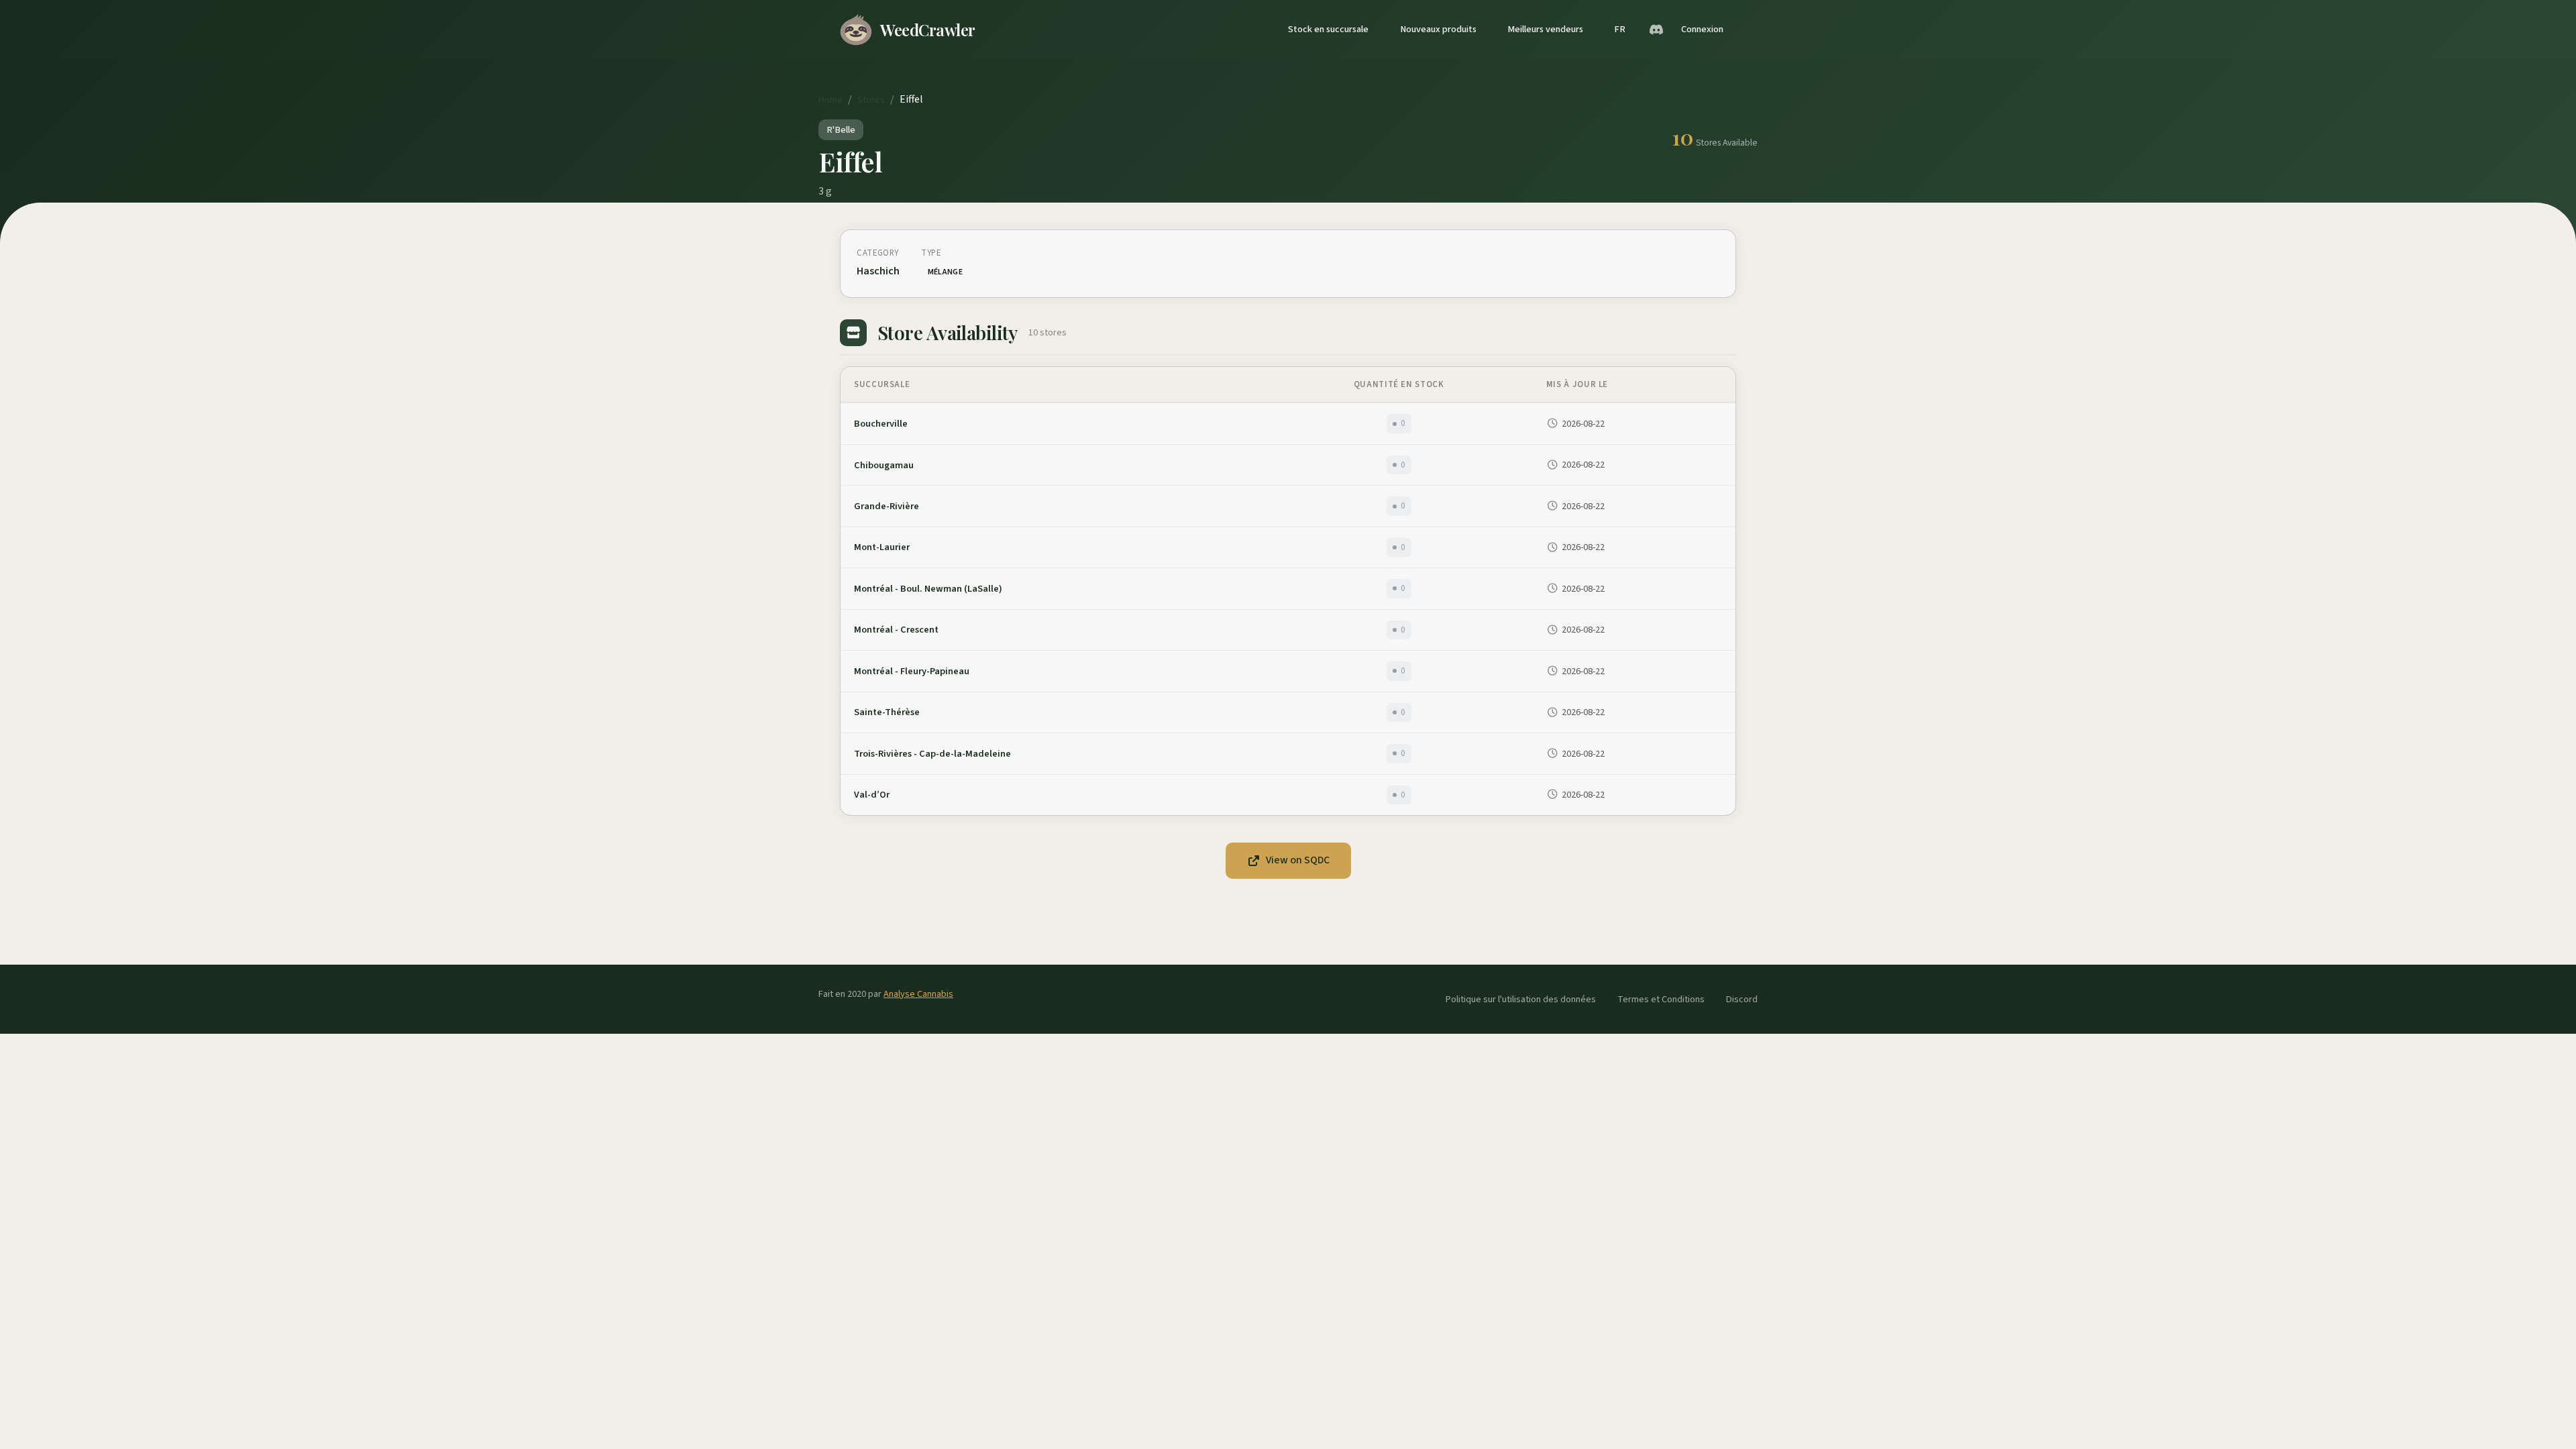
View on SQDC (1298, 860)
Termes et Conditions (1661, 999)
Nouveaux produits (1438, 29)
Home (830, 100)
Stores (871, 100)
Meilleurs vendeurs (1545, 29)
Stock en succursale (1328, 29)
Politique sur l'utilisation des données (1521, 999)
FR (1620, 29)
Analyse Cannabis (918, 994)
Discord (1742, 999)
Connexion (1702, 29)
